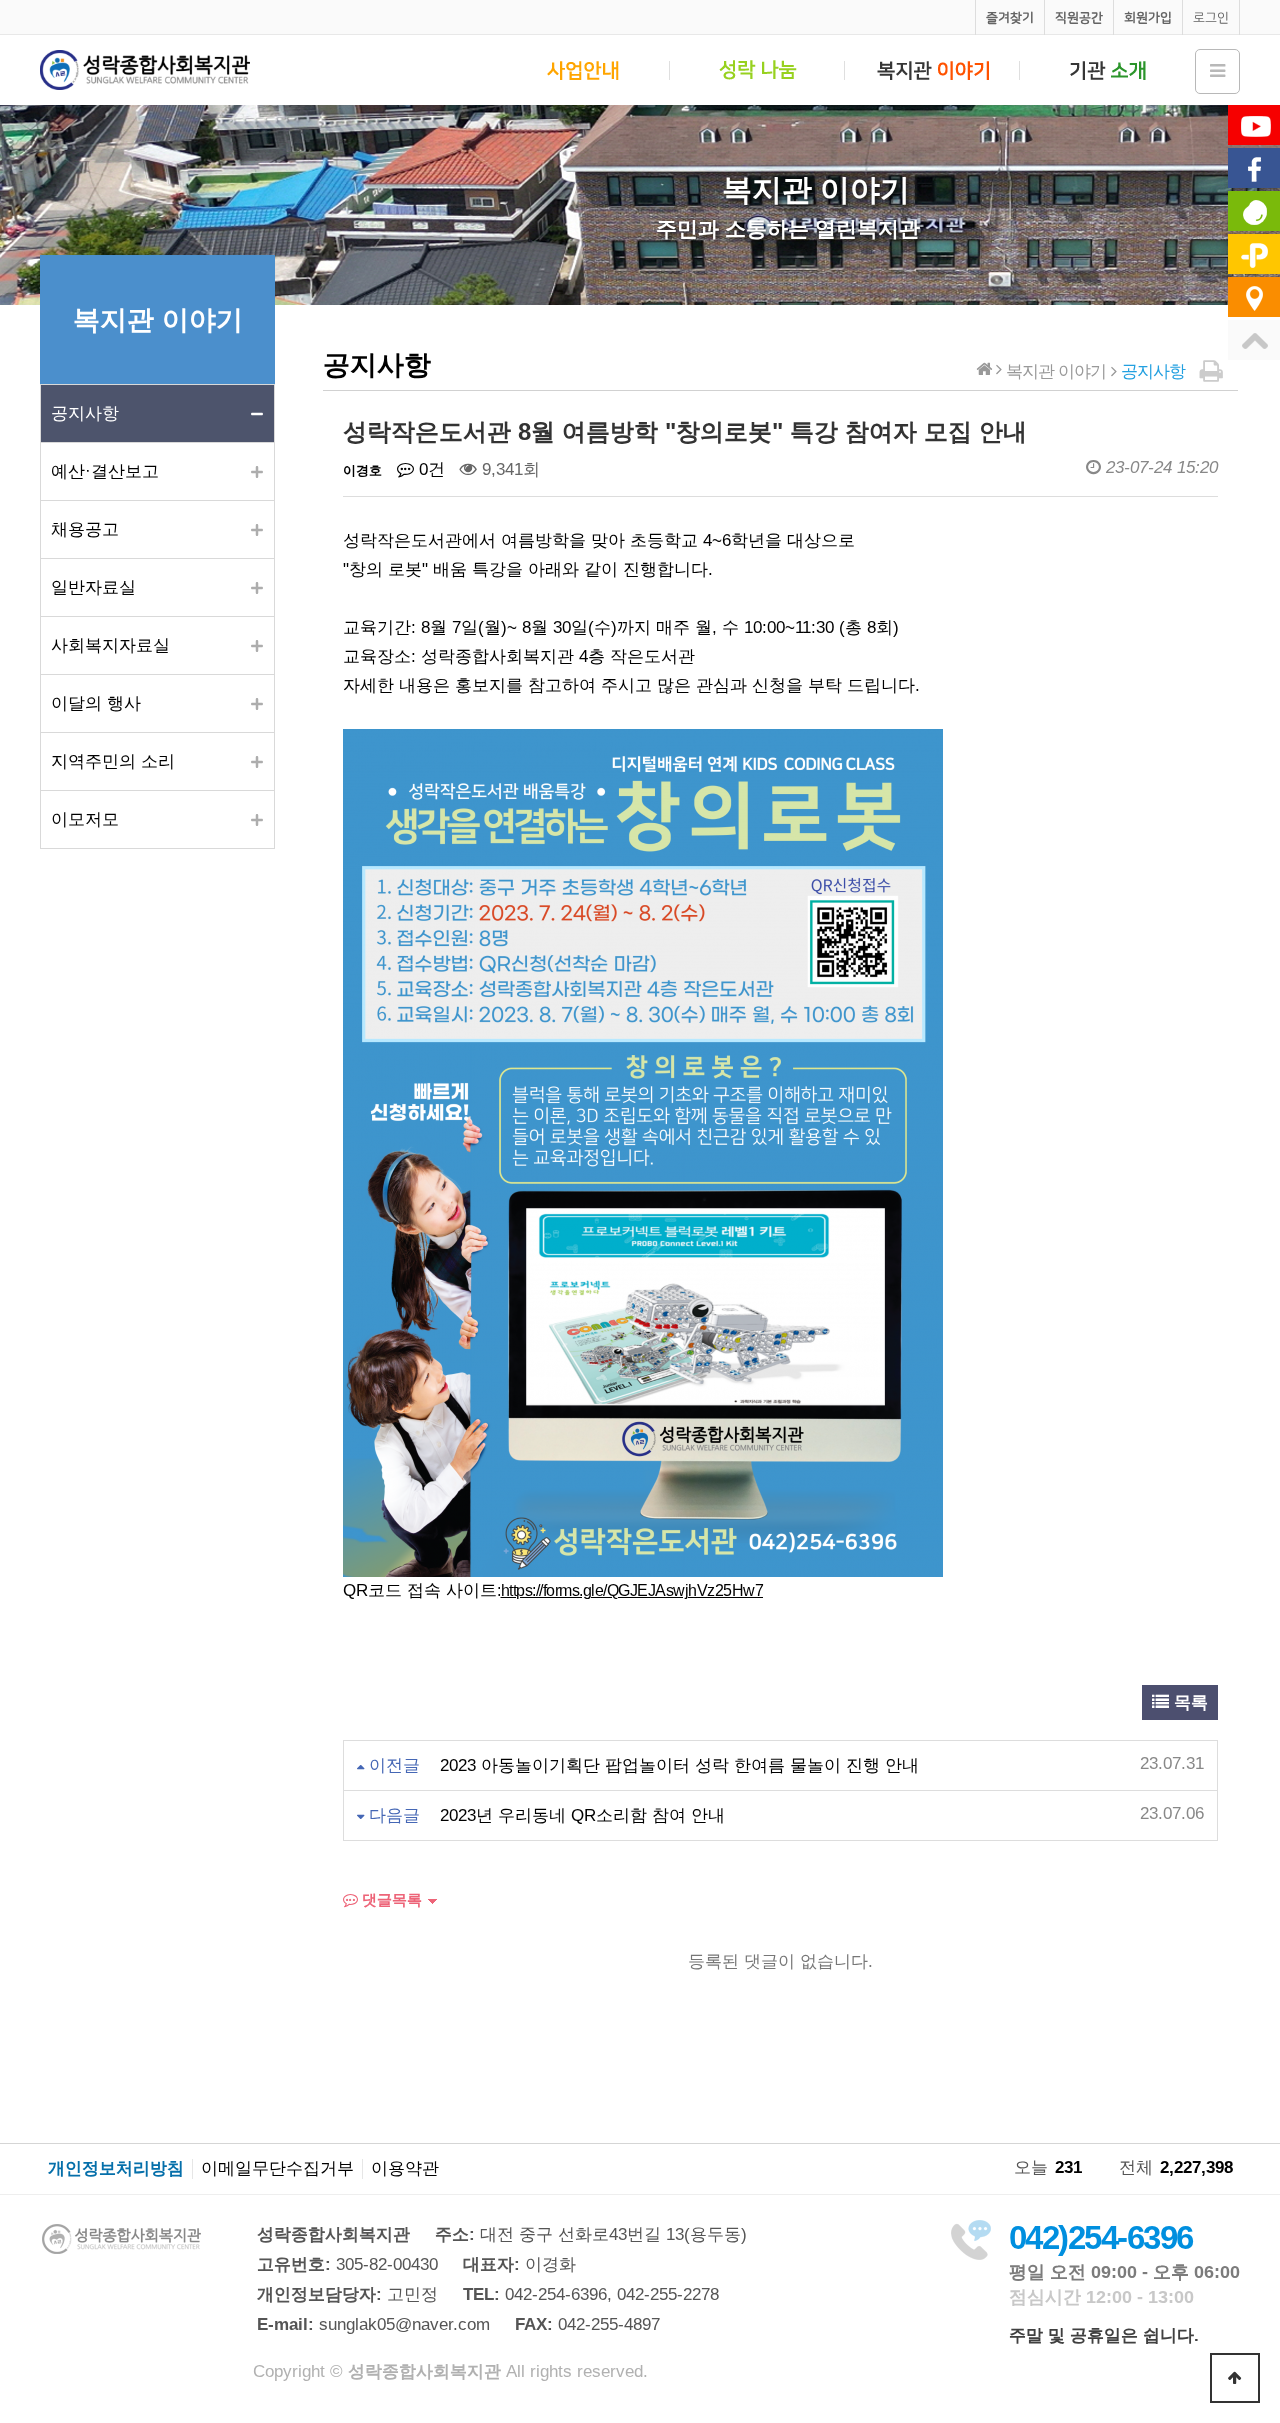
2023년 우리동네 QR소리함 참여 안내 (582, 1815)
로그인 (1211, 17)
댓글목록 (390, 1899)
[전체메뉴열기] (1217, 71)
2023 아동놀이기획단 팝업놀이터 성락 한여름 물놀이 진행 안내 (679, 1765)
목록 (1188, 1702)
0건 (429, 469)
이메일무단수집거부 (277, 2169)
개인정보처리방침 (116, 2169)
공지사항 (85, 413)
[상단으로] (1235, 2378)
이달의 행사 (96, 703)
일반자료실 (93, 587)
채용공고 (85, 529)
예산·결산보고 (105, 471)
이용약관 (405, 2169)
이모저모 (85, 819)
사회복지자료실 (110, 645)
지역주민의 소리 (113, 761)
